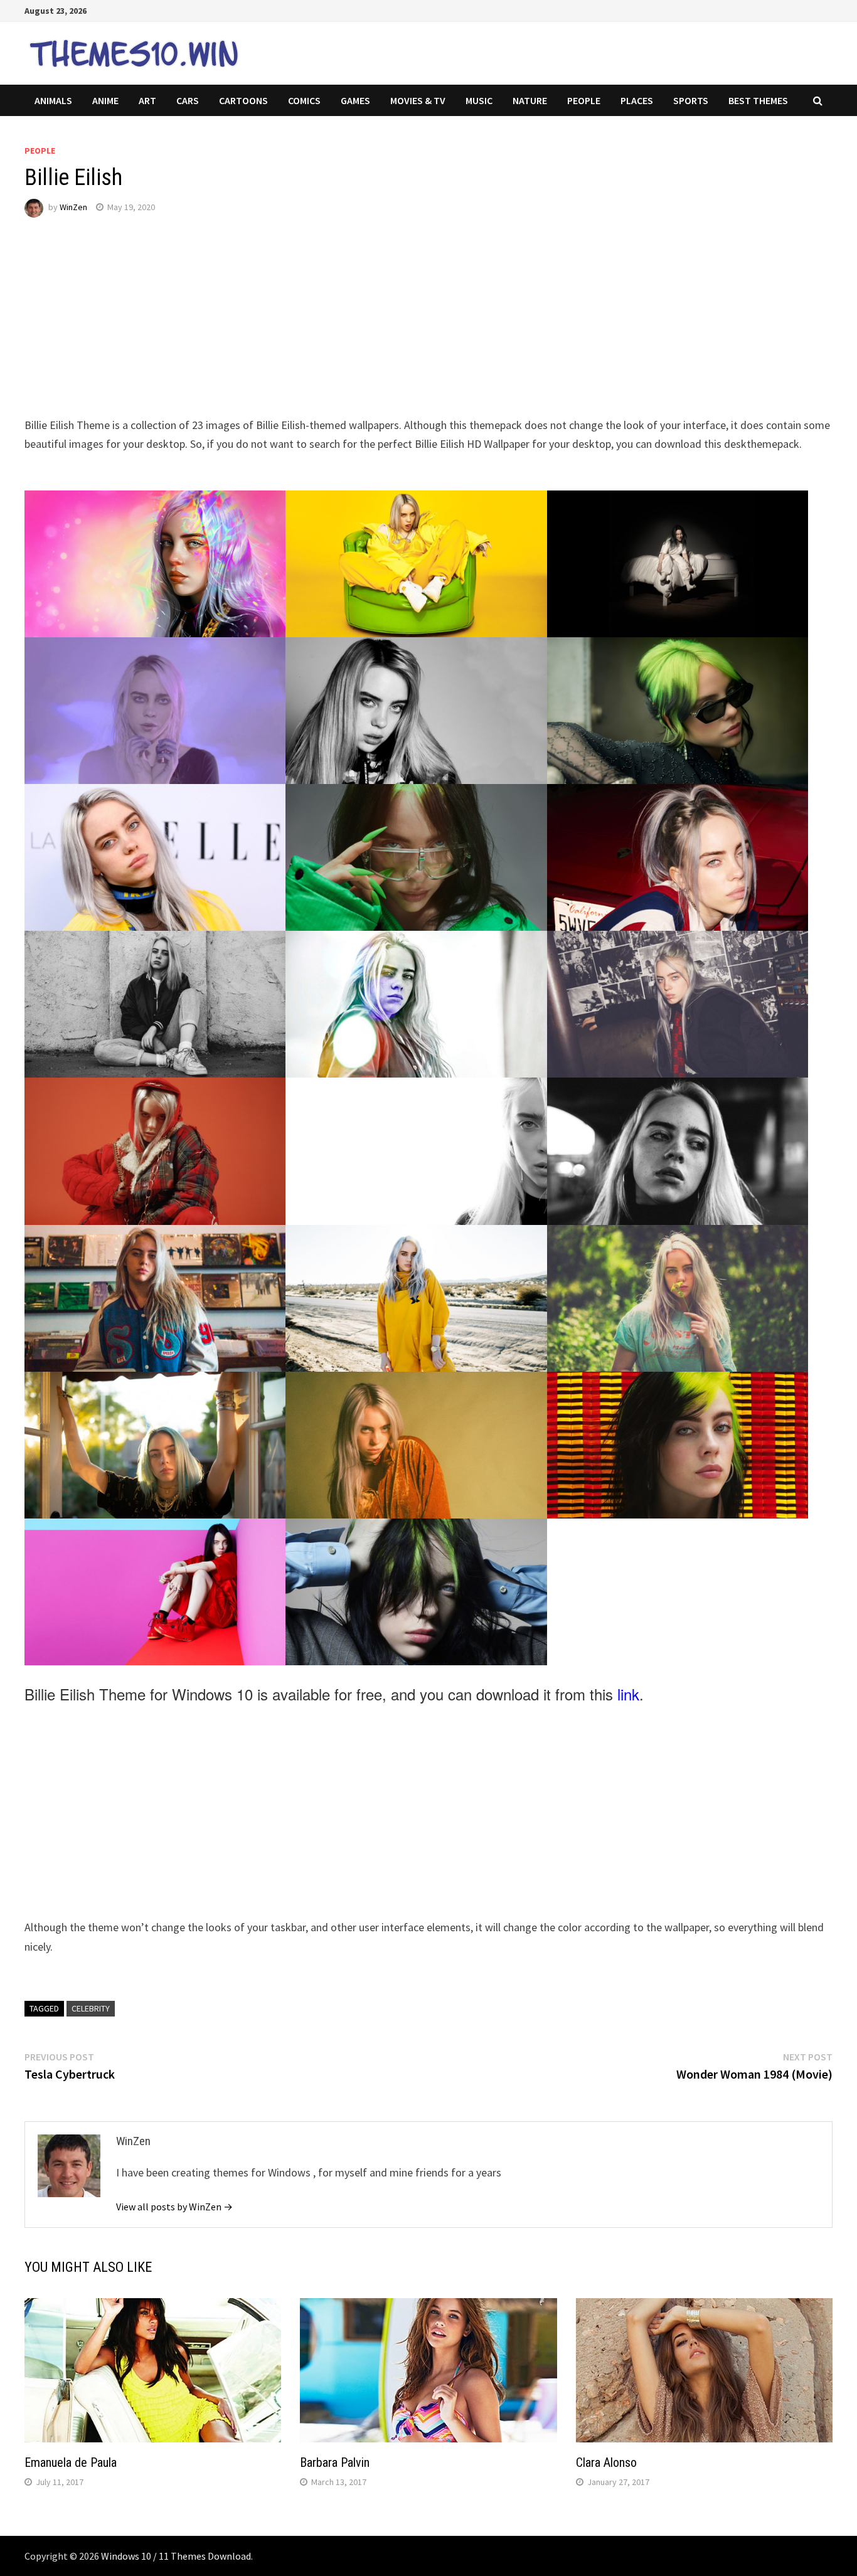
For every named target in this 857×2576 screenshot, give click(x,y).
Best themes (758, 100)
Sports (691, 100)
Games (355, 100)
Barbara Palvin (335, 2462)
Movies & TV (418, 100)
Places (637, 100)
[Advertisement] (401, 328)
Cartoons (243, 100)
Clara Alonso (606, 2462)
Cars (188, 100)
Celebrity (91, 2008)
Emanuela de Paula (71, 2462)
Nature (530, 100)
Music (479, 100)
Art (147, 100)
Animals (53, 100)
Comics (304, 100)
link (628, 1694)
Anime (105, 100)
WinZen (73, 207)
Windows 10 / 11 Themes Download (176, 2556)
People (584, 100)
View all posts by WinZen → (174, 2207)
